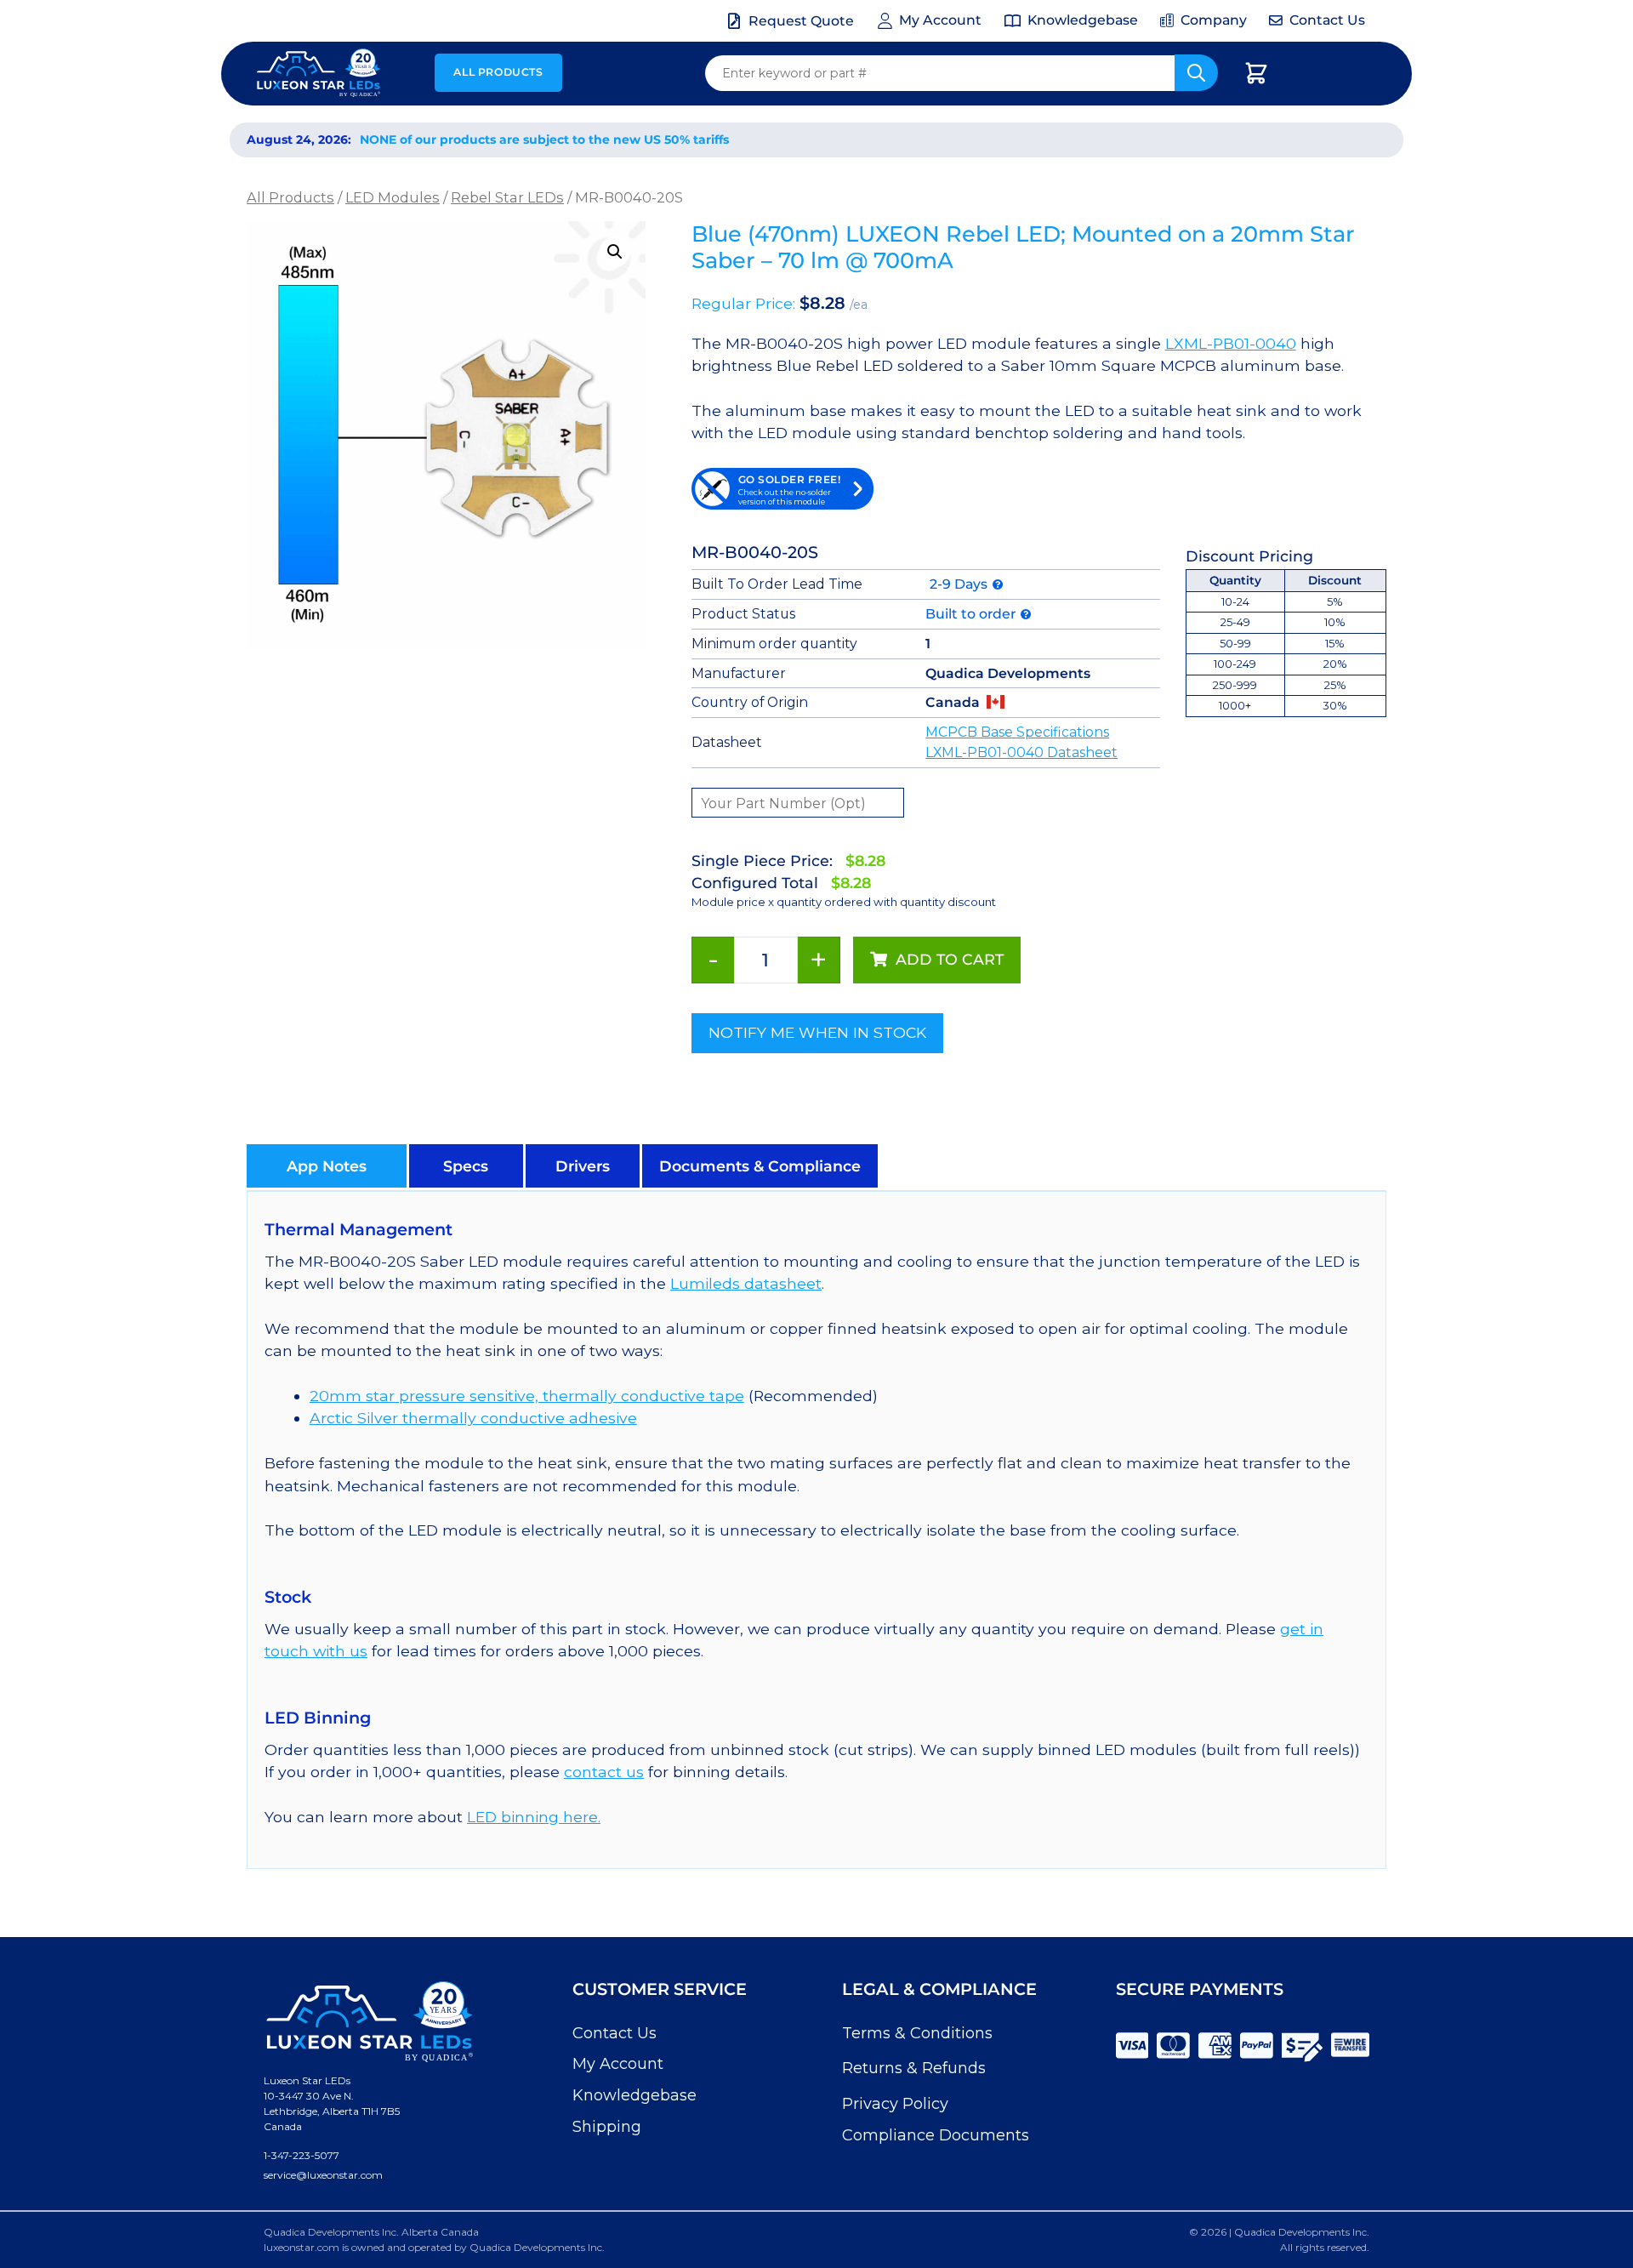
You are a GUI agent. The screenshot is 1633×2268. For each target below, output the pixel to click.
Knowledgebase (634, 2095)
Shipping (607, 2127)
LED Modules (393, 197)
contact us (604, 1772)
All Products (498, 72)
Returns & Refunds (914, 2068)
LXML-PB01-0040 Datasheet (1021, 752)
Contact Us (615, 2033)
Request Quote (801, 21)
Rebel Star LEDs (507, 197)
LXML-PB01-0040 (1231, 343)
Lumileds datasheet (746, 1283)
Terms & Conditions (917, 2033)
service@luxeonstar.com (323, 2175)
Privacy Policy (895, 2104)
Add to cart (950, 959)
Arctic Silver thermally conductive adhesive (473, 1418)
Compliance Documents (936, 2135)
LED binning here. (534, 1817)
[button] (615, 252)
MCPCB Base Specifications (1017, 732)
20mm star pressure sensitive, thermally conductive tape (527, 1396)
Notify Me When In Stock (817, 1032)
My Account (618, 2064)
